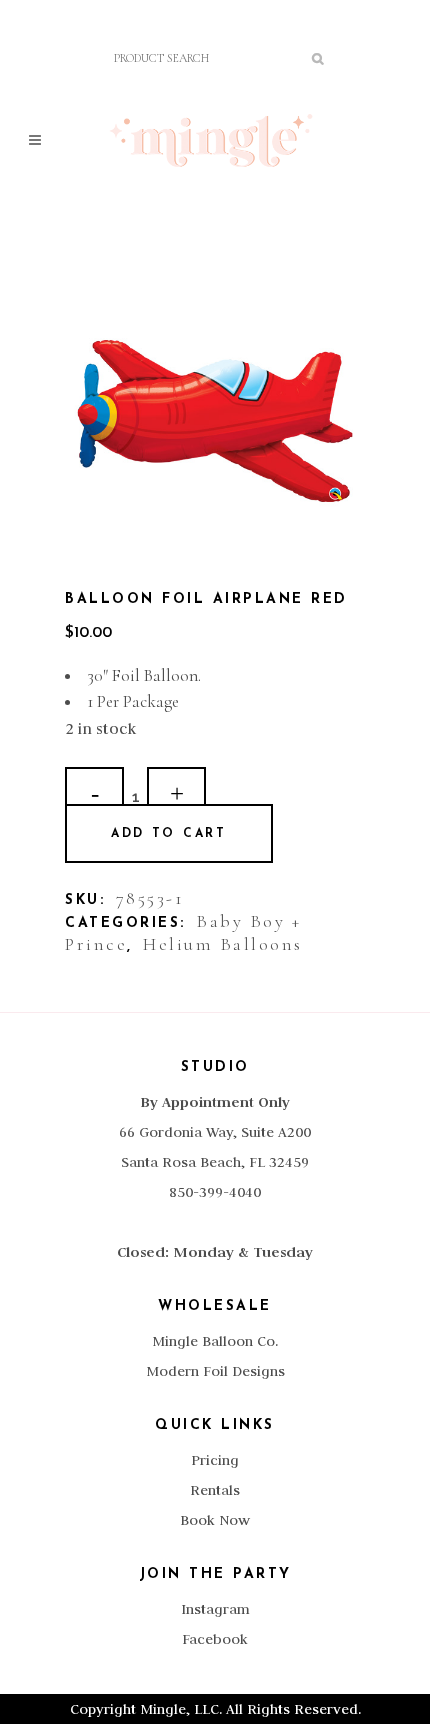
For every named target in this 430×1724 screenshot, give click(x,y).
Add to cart (169, 834)
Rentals (215, 1490)
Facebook (215, 1639)
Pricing (215, 1460)
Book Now (215, 1520)
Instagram (215, 1609)
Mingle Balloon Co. (215, 1341)
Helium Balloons (223, 944)
